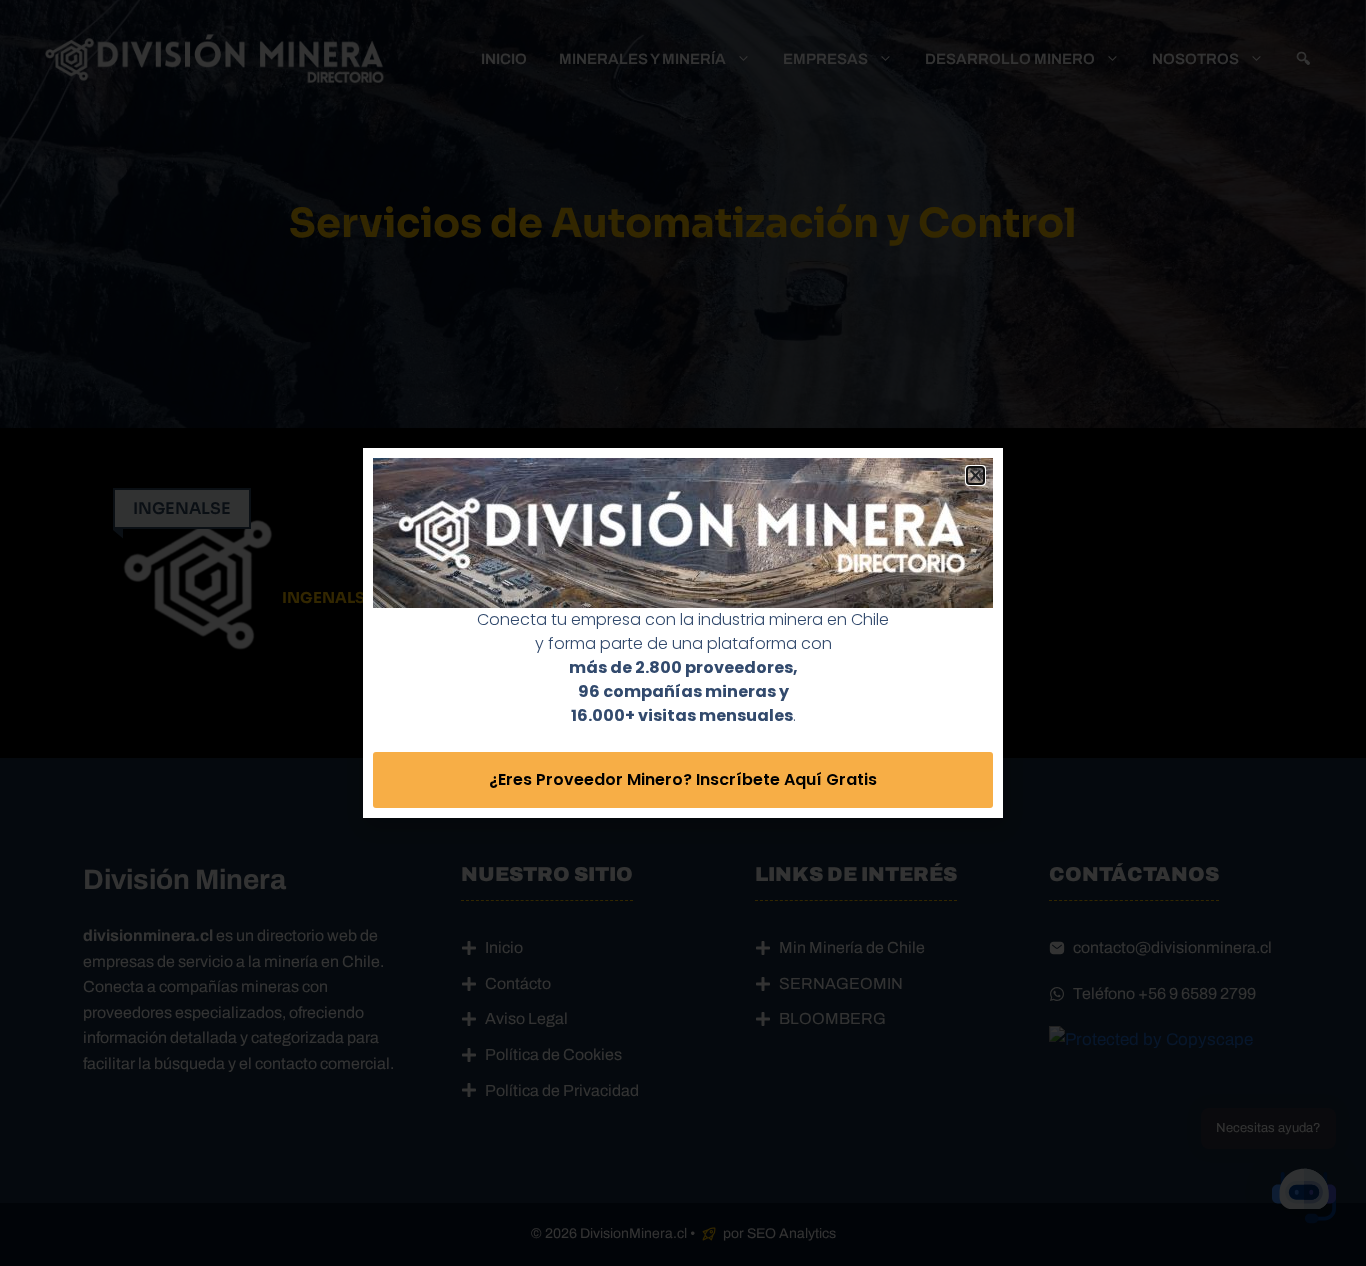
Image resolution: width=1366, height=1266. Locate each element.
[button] (975, 475)
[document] (683, 633)
